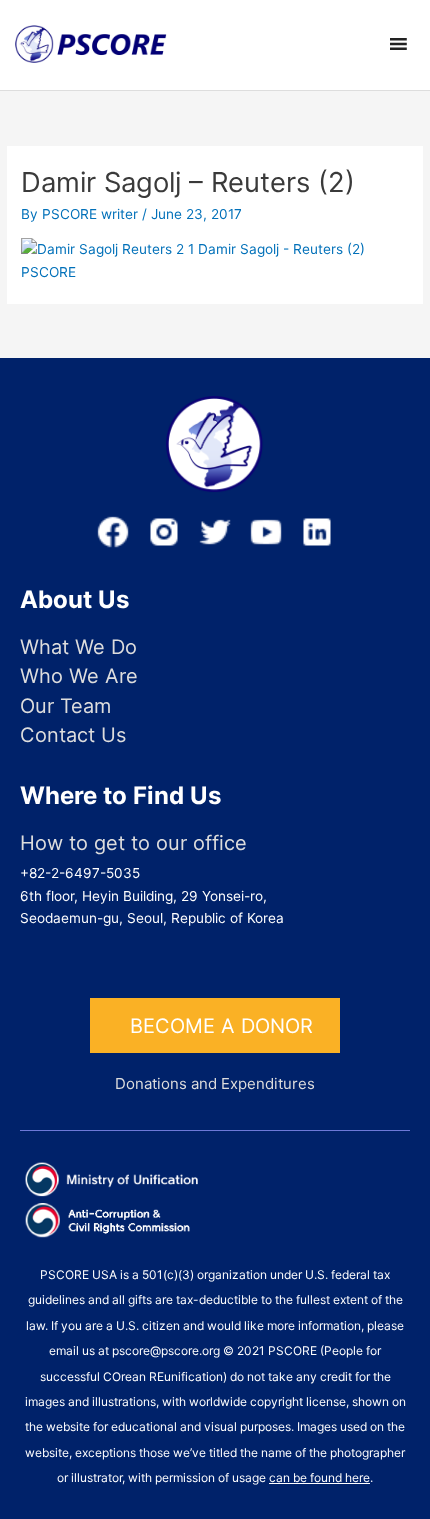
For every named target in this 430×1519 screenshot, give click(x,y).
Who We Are (79, 676)
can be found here (319, 1477)
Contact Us (73, 735)
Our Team (65, 706)
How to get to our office (133, 843)
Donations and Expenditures (215, 1083)
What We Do (78, 647)
